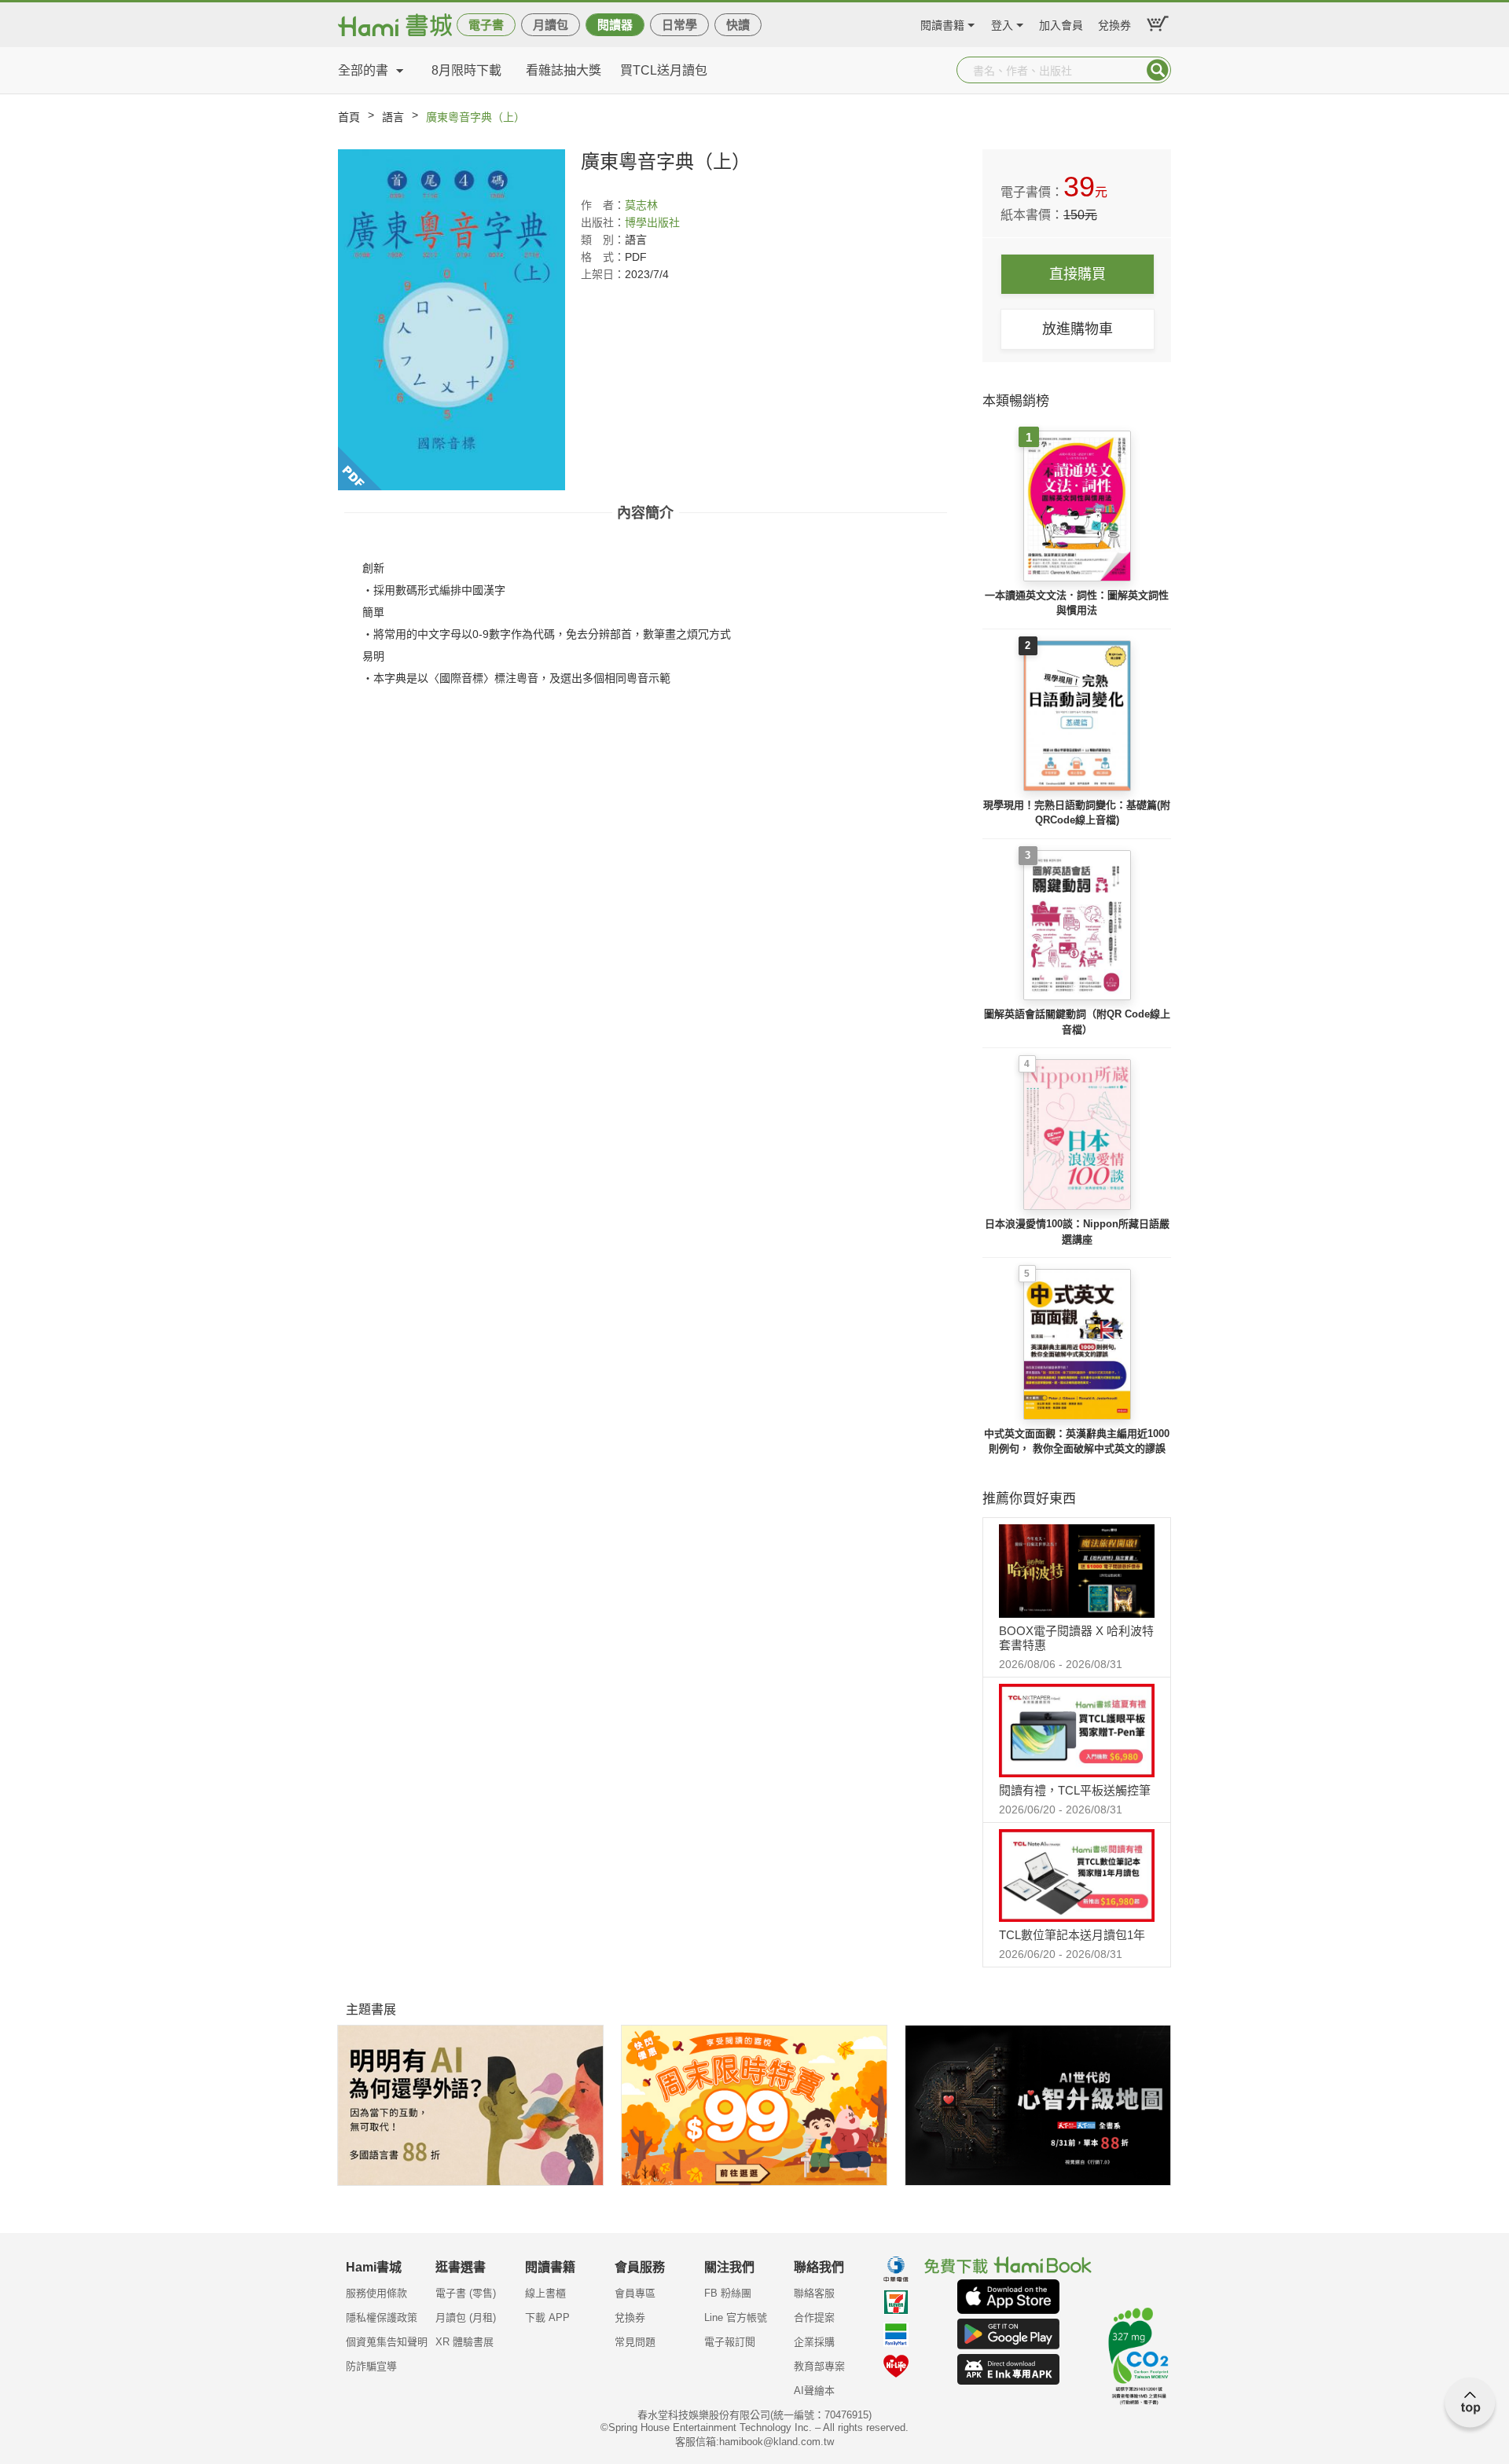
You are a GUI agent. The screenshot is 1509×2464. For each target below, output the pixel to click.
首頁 (349, 117)
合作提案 (814, 2317)
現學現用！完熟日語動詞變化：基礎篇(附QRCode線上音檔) (1077, 813)
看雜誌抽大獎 (564, 70)
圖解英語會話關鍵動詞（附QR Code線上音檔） (1077, 1022)
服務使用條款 (376, 2293)
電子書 (486, 25)
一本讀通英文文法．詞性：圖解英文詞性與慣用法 (1077, 603)
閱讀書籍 (942, 23)
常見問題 (635, 2342)
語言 (393, 117)
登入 (1002, 23)
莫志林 (641, 205)
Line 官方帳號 (736, 2317)
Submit (1158, 70)
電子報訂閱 (730, 2342)
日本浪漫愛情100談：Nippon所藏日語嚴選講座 (1077, 1232)
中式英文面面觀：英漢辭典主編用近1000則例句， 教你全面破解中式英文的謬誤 (1077, 1441)
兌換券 (1114, 23)
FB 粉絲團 (728, 2293)
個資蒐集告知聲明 (387, 2342)
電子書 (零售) (466, 2293)
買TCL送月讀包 (664, 70)
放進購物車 (1078, 329)
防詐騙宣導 (371, 2366)
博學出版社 (652, 222)
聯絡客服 (814, 2293)
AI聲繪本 (814, 2391)
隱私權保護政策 (382, 2317)
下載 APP (547, 2317)
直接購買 (1078, 274)
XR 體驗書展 (464, 2342)
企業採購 (814, 2342)
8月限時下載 (466, 70)
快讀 (738, 25)
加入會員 (1061, 23)
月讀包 (551, 25)
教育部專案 (819, 2366)
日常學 (679, 25)
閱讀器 (615, 25)
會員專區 (635, 2293)
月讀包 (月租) (466, 2317)
